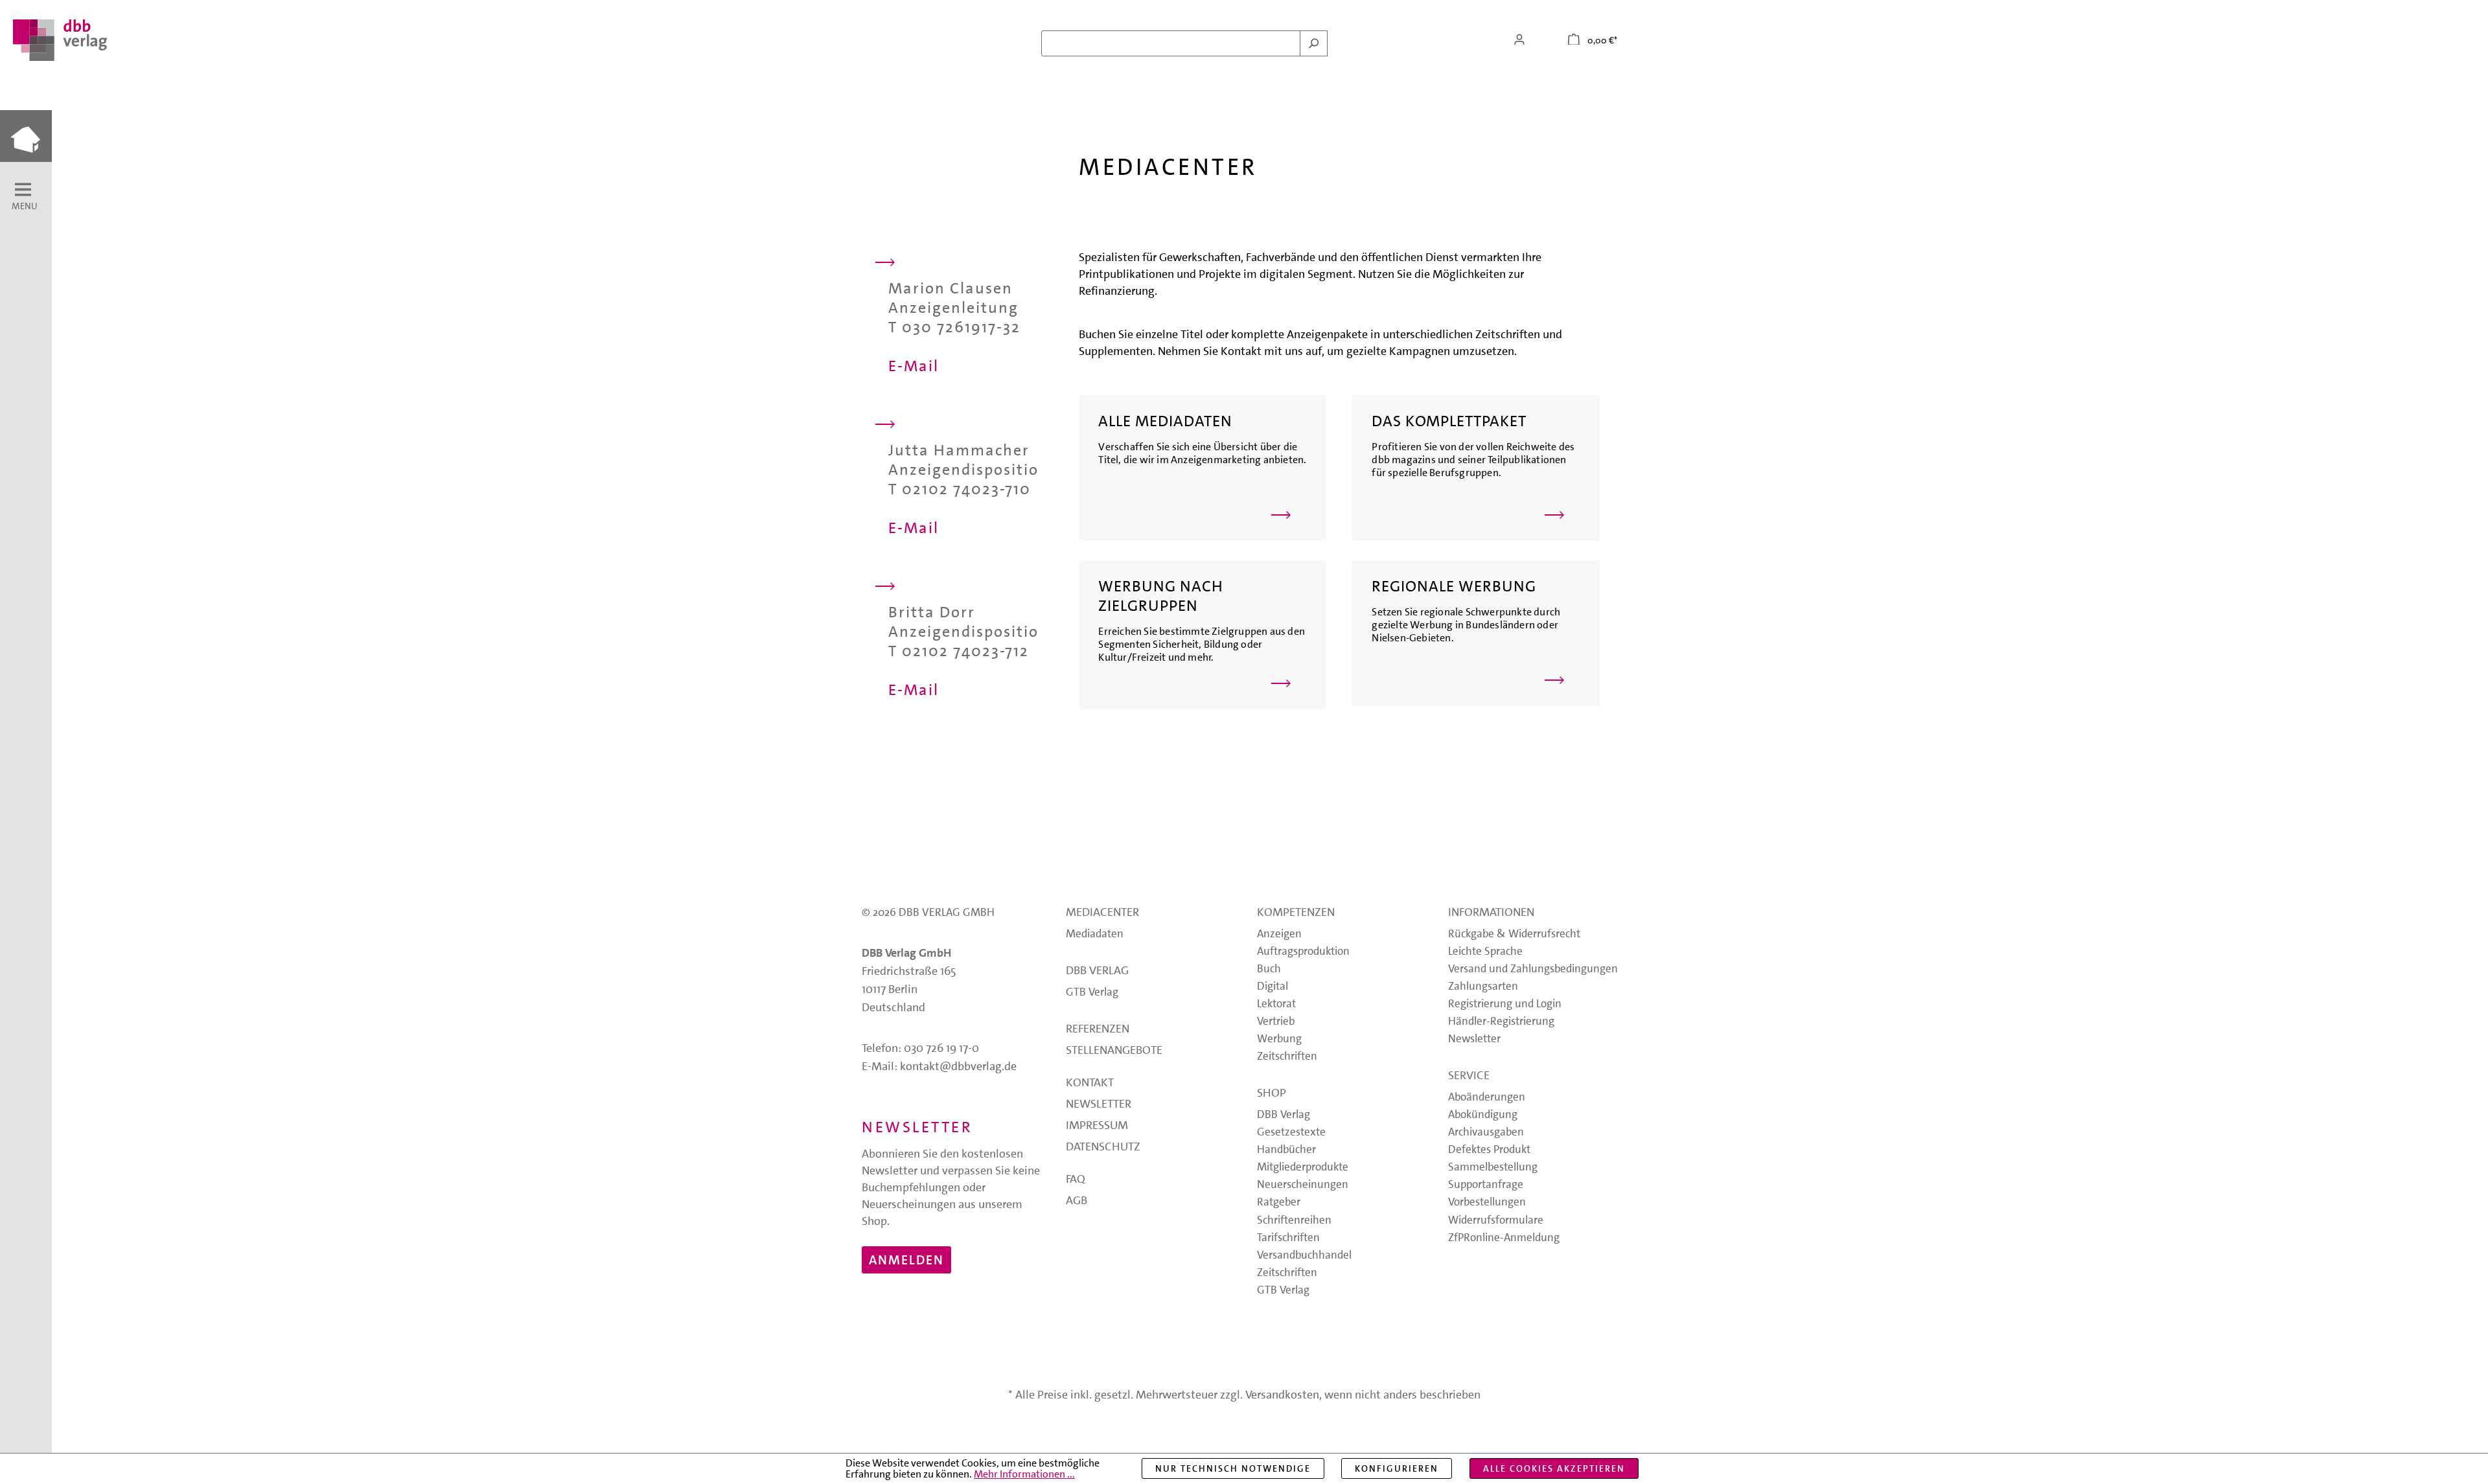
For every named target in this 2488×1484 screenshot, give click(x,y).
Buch (1269, 969)
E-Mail (914, 366)
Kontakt (1090, 1084)
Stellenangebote (1114, 1051)
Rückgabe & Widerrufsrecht (1514, 934)
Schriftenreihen (1294, 1221)
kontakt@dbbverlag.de (958, 1066)
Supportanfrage (1486, 1185)
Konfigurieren (1397, 1468)
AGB (1077, 1202)
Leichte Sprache (1485, 952)
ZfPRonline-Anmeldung (1504, 1238)
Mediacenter (1102, 913)
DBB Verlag (1097, 972)
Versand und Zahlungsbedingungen (1533, 969)
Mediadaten (1095, 934)
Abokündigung (1483, 1115)
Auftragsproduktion (1303, 952)
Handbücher (1286, 1150)
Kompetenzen (1296, 913)
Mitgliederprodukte (1303, 1168)
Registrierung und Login (1505, 1004)
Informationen (1491, 913)
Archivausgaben (1486, 1133)
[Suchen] (1314, 43)
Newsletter (1099, 1105)
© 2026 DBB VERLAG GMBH (928, 912)
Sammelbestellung (1493, 1168)
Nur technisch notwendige (1233, 1468)
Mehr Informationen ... (1024, 1474)
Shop (1272, 1094)
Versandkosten (1282, 1395)
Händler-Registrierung (1501, 1022)
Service (1469, 1077)
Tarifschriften (1288, 1238)
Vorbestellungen (1487, 1203)
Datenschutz (1103, 1148)
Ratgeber (1279, 1203)
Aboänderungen (1487, 1098)
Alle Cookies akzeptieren (1554, 1468)
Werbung (1279, 1039)
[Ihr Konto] (1519, 40)
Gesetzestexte (1291, 1133)
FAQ (1076, 1180)
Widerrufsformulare (1496, 1221)
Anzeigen (1279, 934)
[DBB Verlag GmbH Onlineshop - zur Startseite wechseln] (60, 40)
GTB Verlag (1092, 993)
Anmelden (906, 1260)
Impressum (1097, 1126)
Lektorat (1276, 1004)
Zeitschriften (1287, 1057)
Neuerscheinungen (1303, 1185)
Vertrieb (1276, 1022)
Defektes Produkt (1489, 1150)
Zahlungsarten (1483, 987)
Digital (1273, 987)
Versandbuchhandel (1304, 1256)
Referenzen (1098, 1030)
